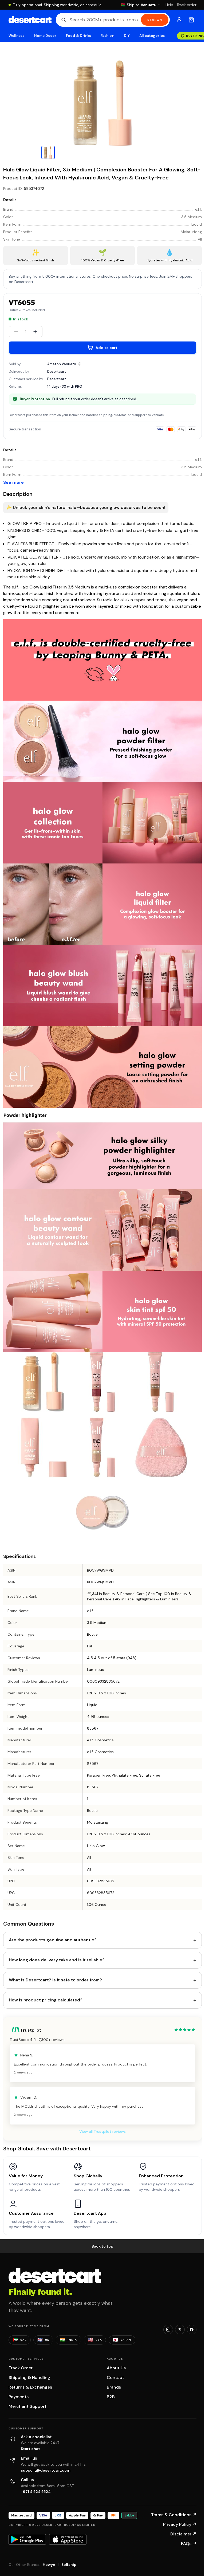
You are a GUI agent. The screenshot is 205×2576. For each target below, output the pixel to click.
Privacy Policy (180, 2524)
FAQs (189, 2544)
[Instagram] (168, 2330)
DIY (127, 36)
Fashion (107, 36)
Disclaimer (183, 2534)
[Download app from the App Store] (68, 2539)
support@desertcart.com (46, 2470)
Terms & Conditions (174, 2515)
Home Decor (45, 36)
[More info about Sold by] (80, 364)
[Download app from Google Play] (27, 2539)
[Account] (179, 20)
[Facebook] (192, 2330)
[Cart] (191, 20)
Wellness (17, 36)
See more (13, 482)
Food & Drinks (78, 36)
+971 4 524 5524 (36, 2492)
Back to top (102, 2246)
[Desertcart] (30, 20)
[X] (180, 2330)
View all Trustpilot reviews (102, 2131)
